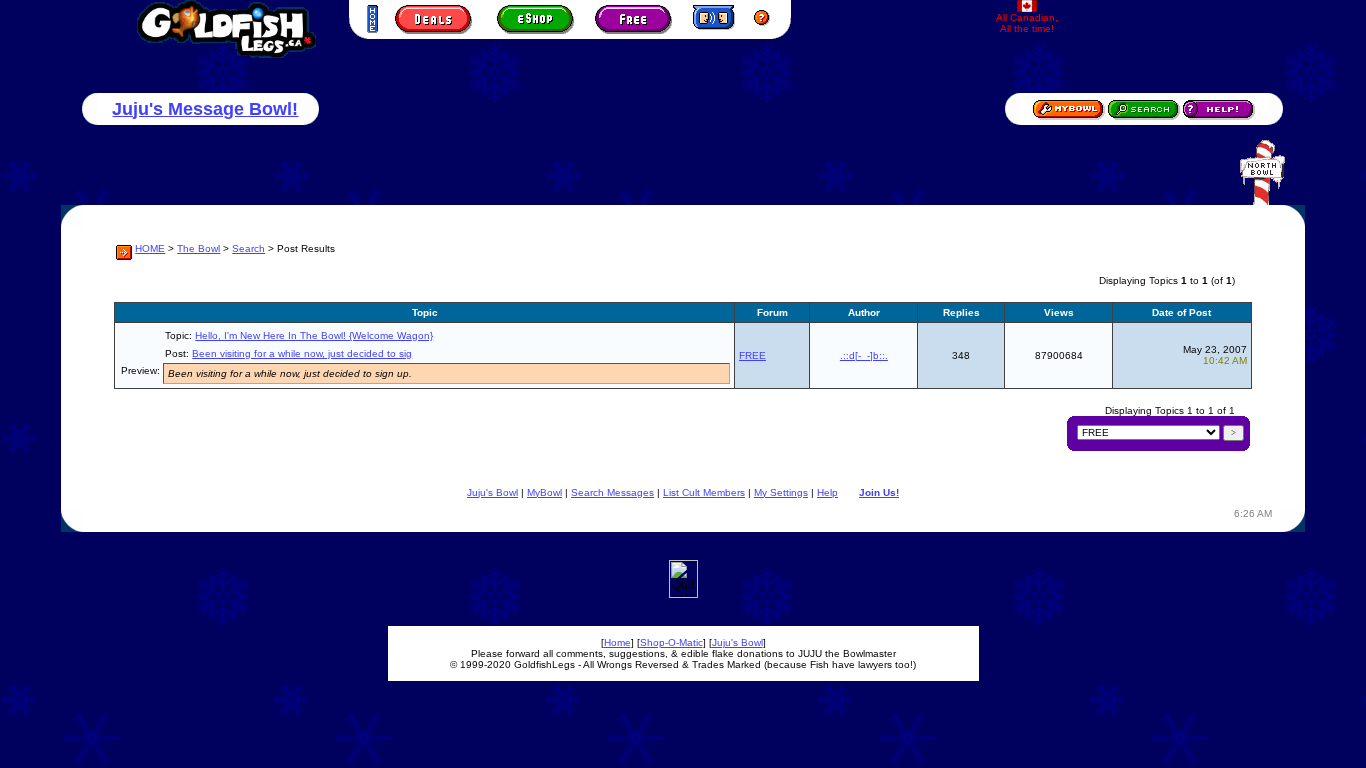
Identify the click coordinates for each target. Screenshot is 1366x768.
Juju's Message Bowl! (205, 109)
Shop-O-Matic (671, 642)
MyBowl (544, 492)
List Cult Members (704, 492)
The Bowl (198, 248)
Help (827, 492)
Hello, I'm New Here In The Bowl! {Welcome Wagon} (314, 335)
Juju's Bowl (492, 492)
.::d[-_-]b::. (864, 355)
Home (617, 642)
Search (248, 248)
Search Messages (612, 492)
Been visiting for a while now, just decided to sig (302, 353)
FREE (752, 355)
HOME (150, 248)
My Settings (781, 492)
